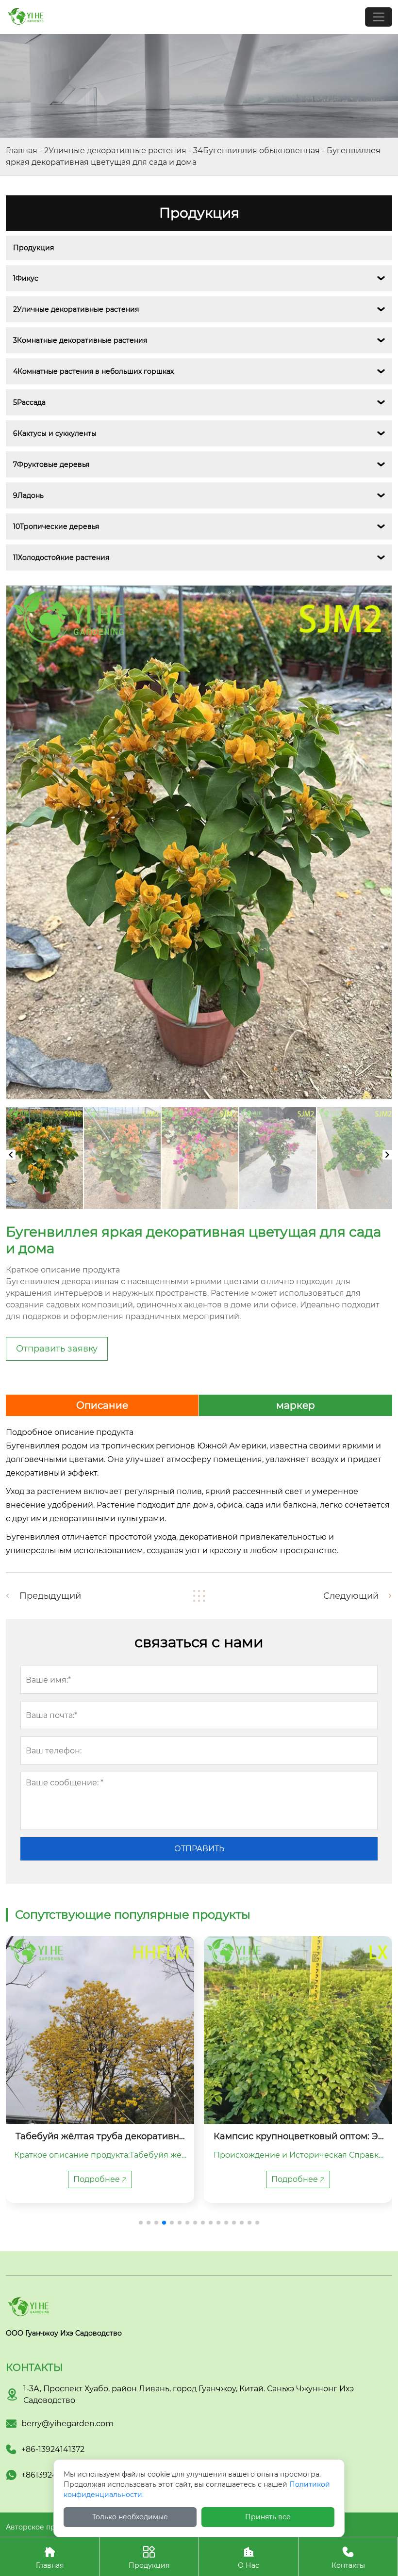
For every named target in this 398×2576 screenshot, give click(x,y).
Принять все (268, 2517)
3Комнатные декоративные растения (80, 340)
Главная (22, 151)
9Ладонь (28, 495)
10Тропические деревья (56, 526)
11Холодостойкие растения (61, 557)
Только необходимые (130, 2517)
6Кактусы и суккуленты (55, 433)
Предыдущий (50, 1596)
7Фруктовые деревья (51, 464)
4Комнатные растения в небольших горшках (93, 371)
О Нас (249, 2558)
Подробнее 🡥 (100, 2179)
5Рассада (29, 402)
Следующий (351, 1596)
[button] (141, 2223)
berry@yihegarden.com (67, 2424)
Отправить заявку (57, 1349)
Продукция (33, 248)
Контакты (348, 2558)
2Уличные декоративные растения (115, 151)
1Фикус (26, 278)
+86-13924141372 (53, 2449)
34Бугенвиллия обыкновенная (257, 151)
